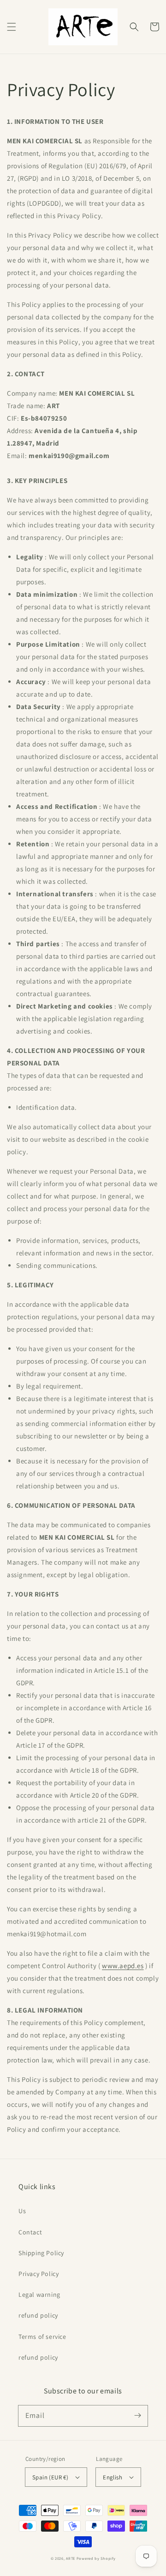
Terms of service (42, 2337)
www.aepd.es (123, 1966)
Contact (30, 2232)
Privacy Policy (39, 2274)
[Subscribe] (137, 2416)
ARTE (71, 2558)
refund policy (38, 2315)
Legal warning (39, 2295)
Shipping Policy (41, 2253)
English (113, 2477)
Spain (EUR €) (50, 2477)
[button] (12, 27)
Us (22, 2211)
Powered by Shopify (96, 2558)
